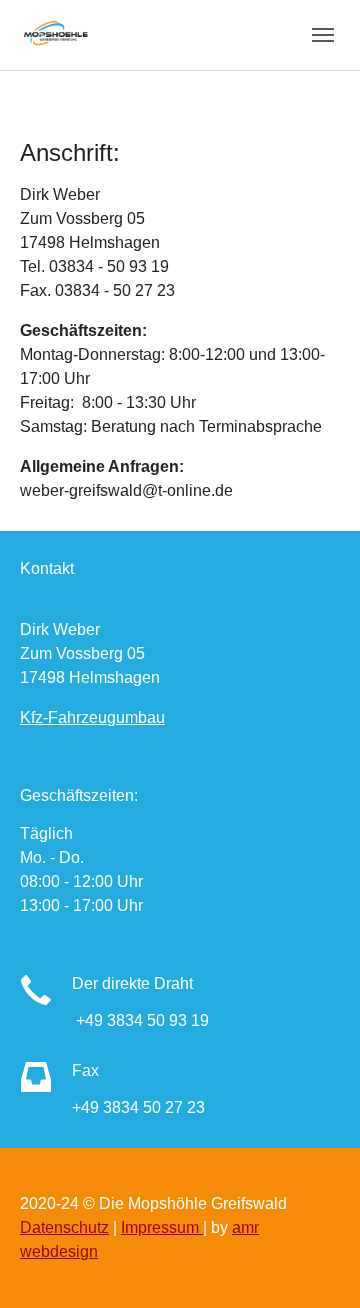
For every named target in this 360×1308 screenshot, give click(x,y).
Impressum (162, 1227)
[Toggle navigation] (323, 35)
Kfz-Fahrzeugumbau (92, 717)
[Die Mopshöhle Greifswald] (59, 34)
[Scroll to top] (316, 1264)
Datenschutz (64, 1227)
